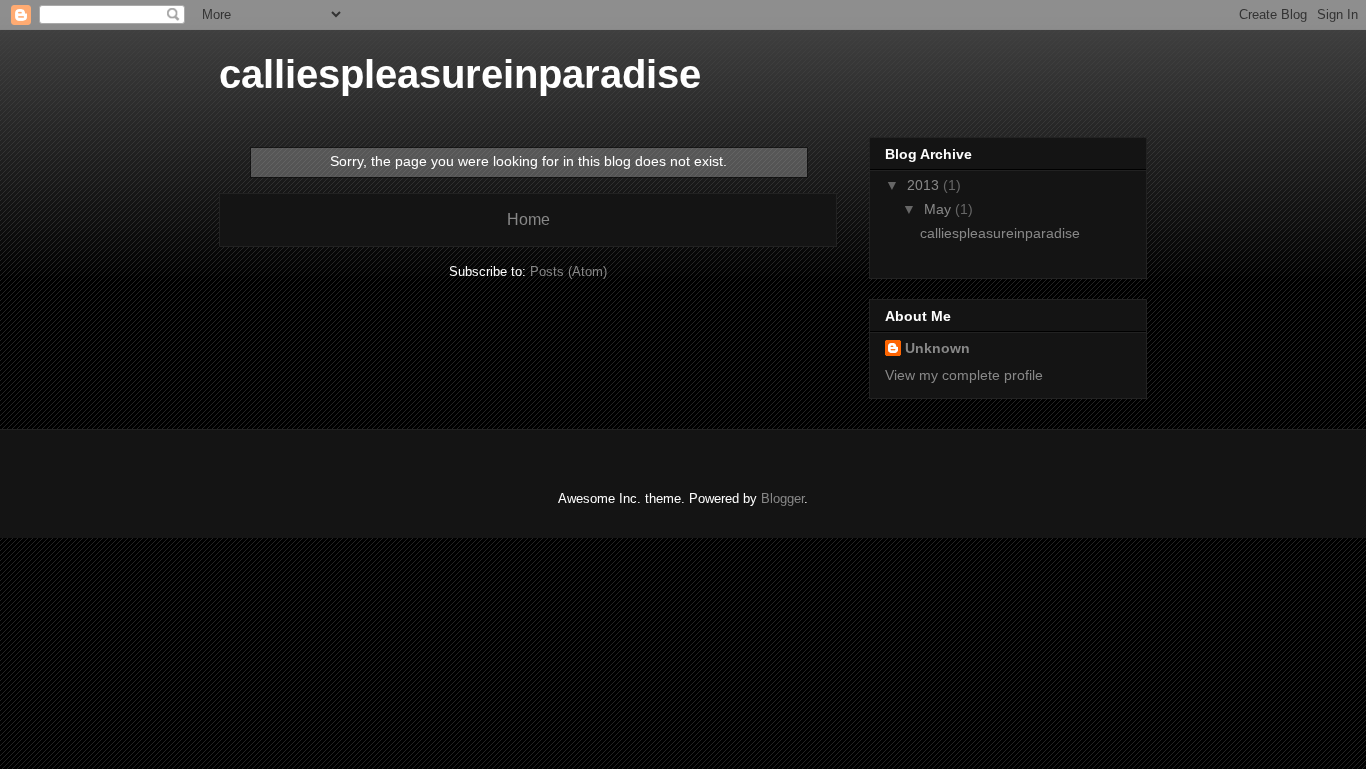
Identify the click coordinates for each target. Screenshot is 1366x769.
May (939, 209)
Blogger (782, 498)
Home (528, 219)
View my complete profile (964, 375)
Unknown (937, 348)
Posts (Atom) (568, 271)
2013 (925, 185)
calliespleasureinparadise (460, 74)
